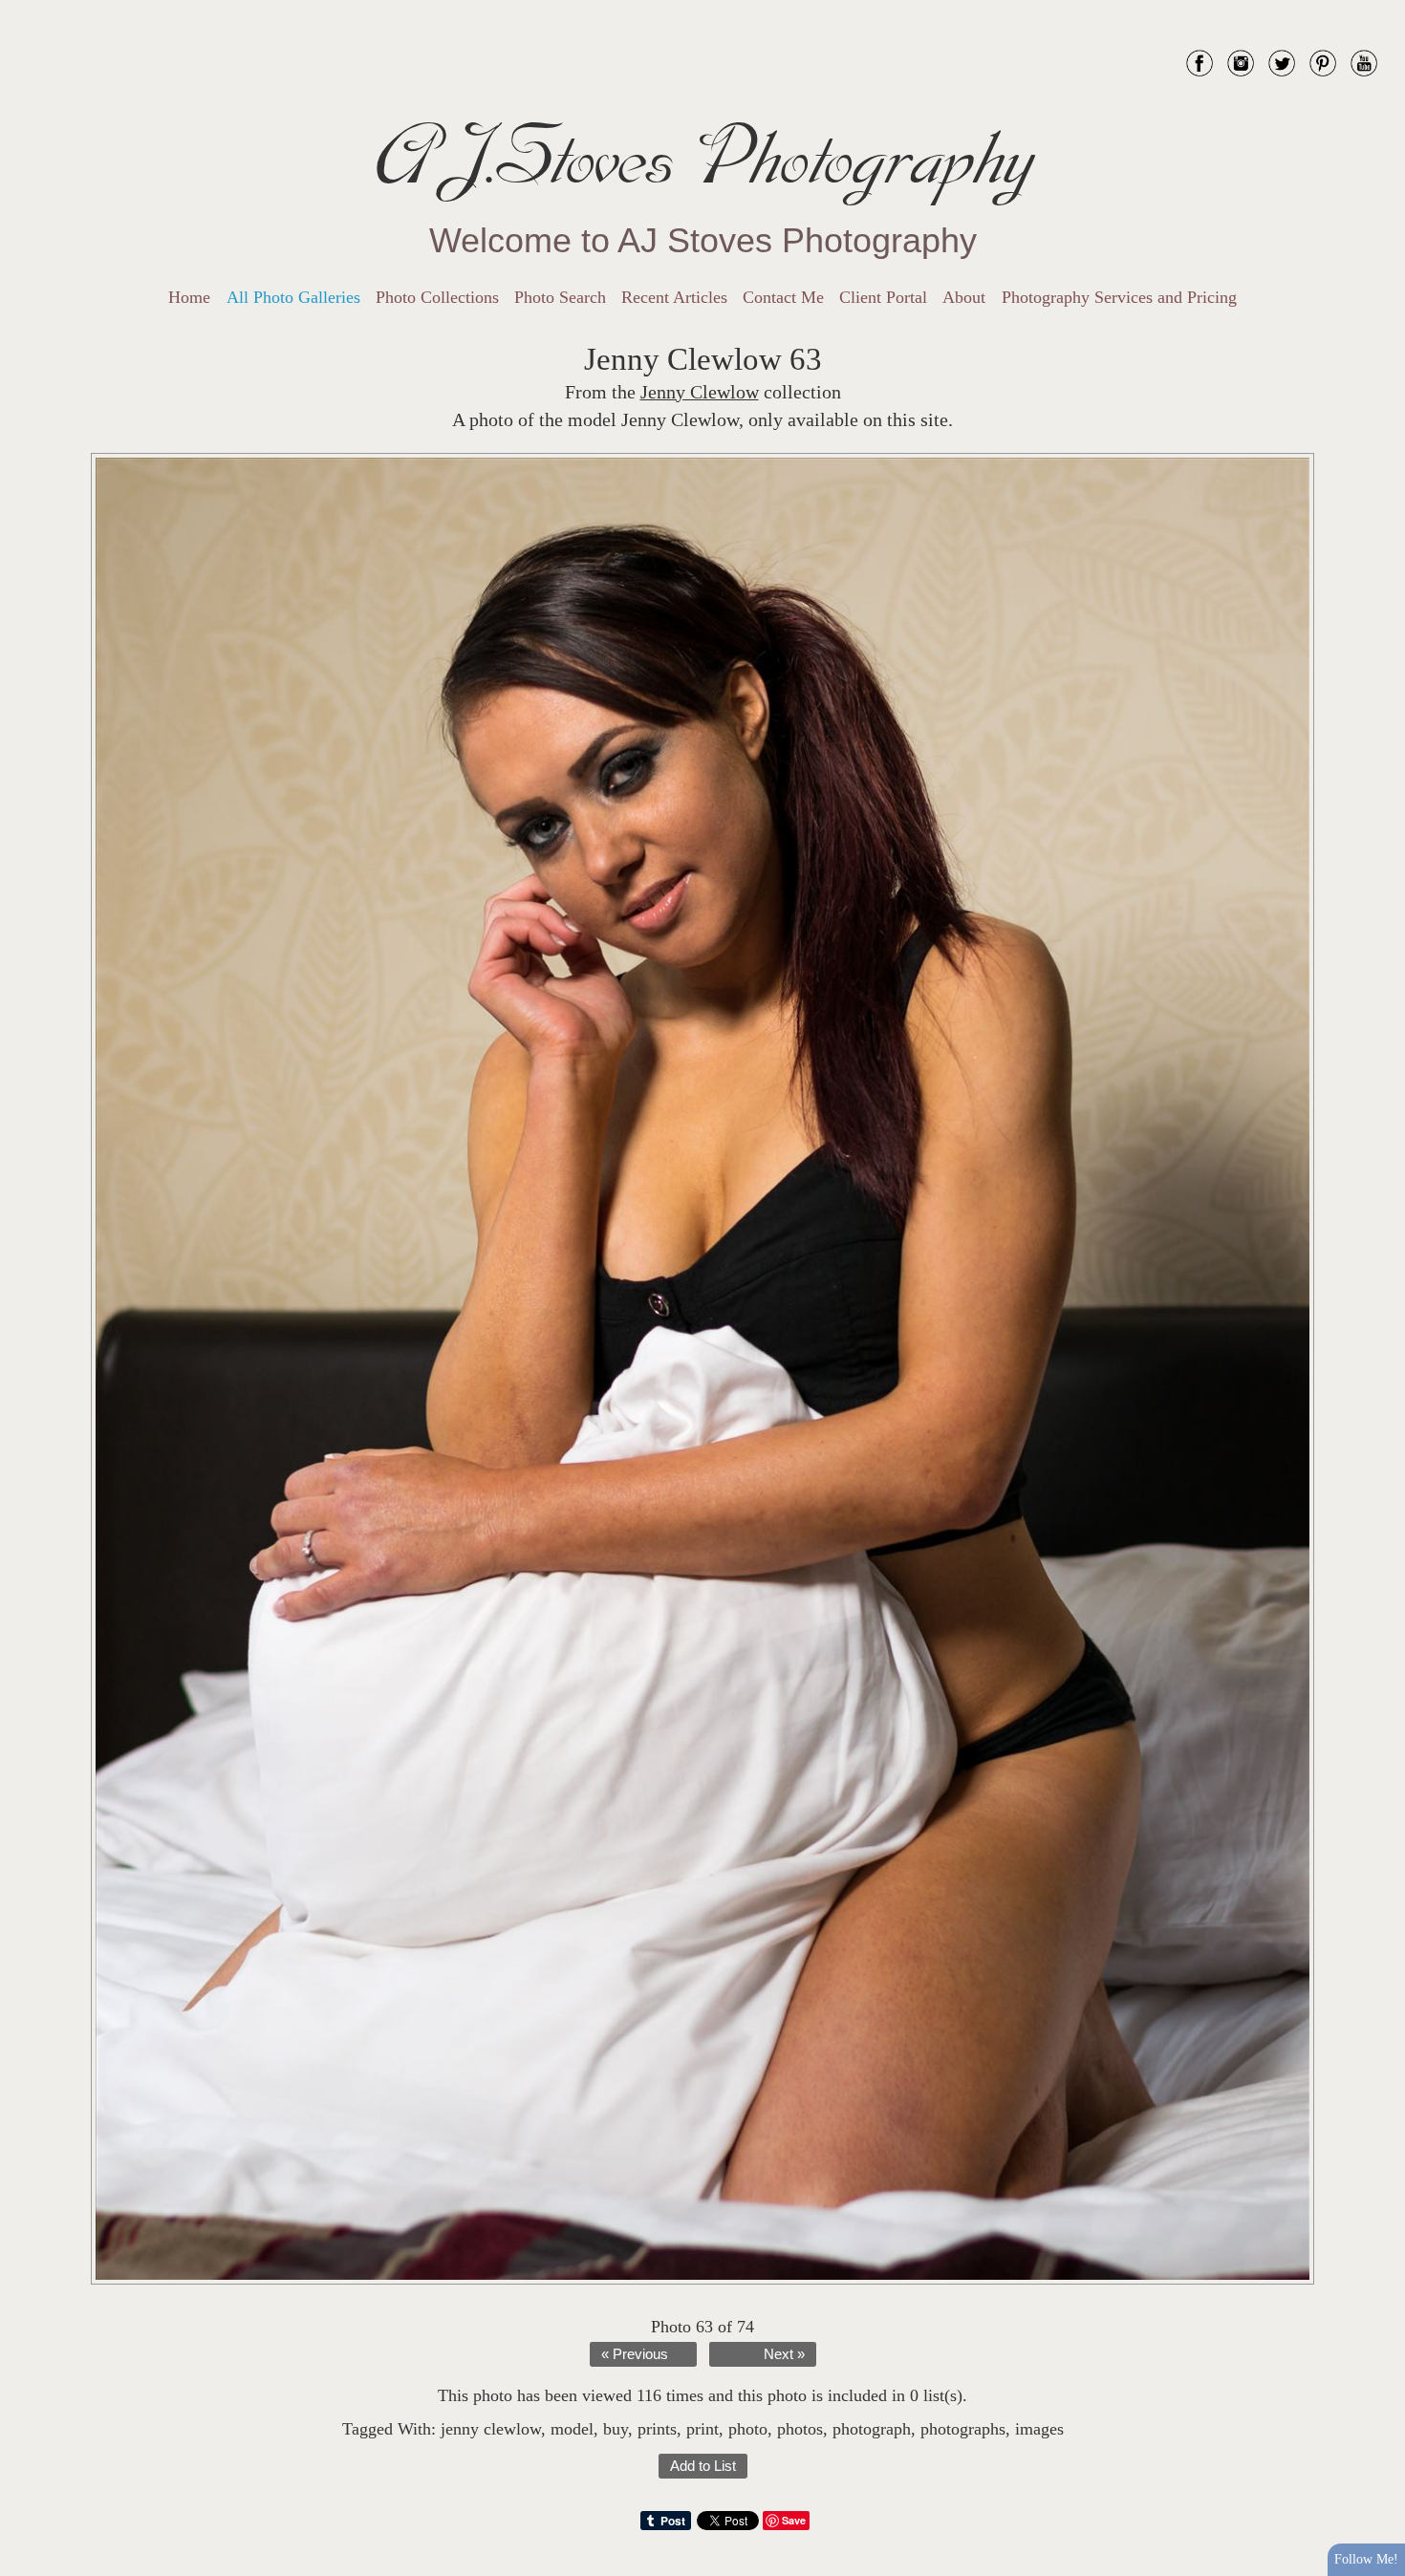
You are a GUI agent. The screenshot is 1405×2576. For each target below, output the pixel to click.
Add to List (703, 2466)
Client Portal (883, 297)
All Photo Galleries (293, 297)
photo (748, 2429)
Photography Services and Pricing (1119, 297)
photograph (872, 2429)
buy (616, 2429)
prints (657, 2429)
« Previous (635, 2354)
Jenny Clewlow (700, 392)
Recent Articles (674, 297)
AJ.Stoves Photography (702, 158)
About (964, 297)
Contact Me (783, 297)
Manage (1380, 10)
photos (800, 2429)
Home (189, 297)
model (572, 2429)
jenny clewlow (491, 2429)
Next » (784, 2354)
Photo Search (560, 297)
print (702, 2429)
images (1039, 2429)
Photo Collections (437, 297)
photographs (963, 2429)
